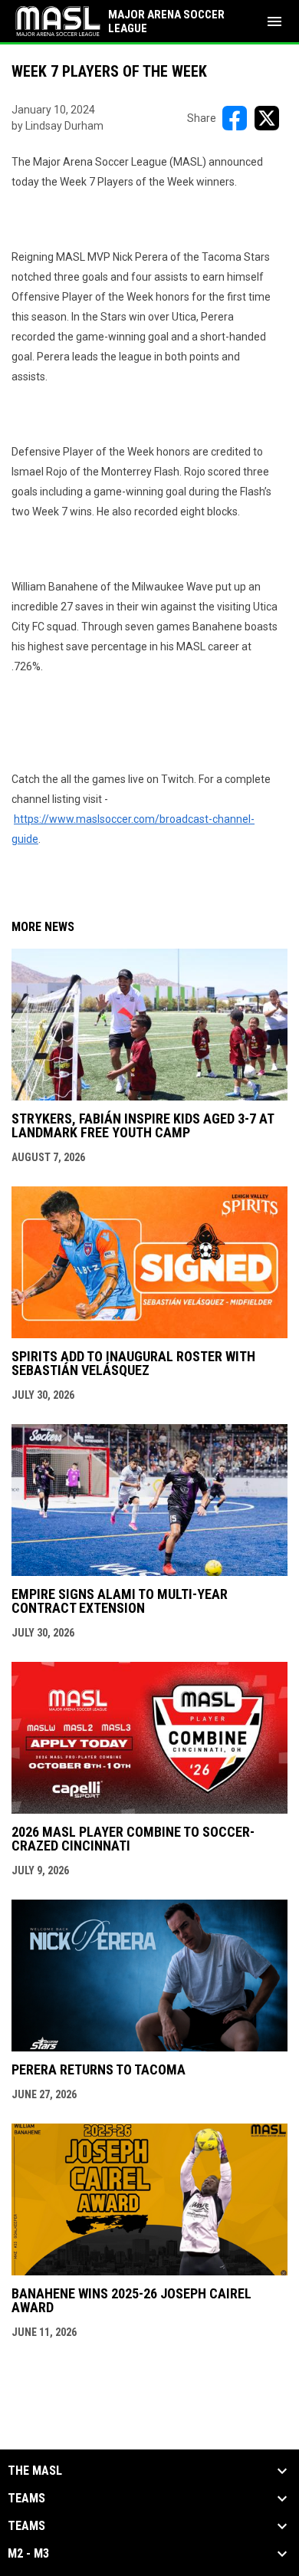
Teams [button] (26, 2499)
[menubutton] (274, 21)
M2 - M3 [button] (28, 2554)
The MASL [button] (35, 2471)
